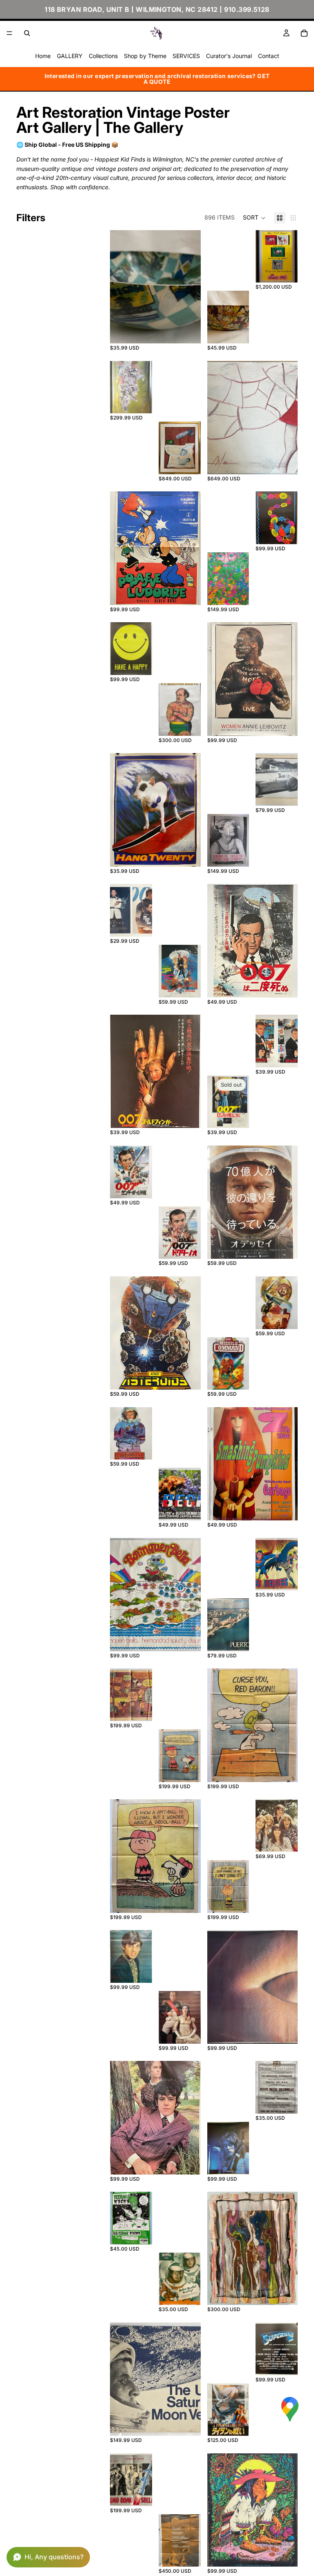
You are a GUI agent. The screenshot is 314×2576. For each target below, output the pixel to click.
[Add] (188, 331)
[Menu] (9, 33)
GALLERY (70, 56)
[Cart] (304, 33)
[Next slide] (192, 287)
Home (43, 56)
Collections (103, 56)
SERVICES (186, 56)
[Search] (27, 33)
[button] (254, 218)
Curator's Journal (229, 56)
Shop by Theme (145, 56)
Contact (269, 56)
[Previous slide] (119, 287)
